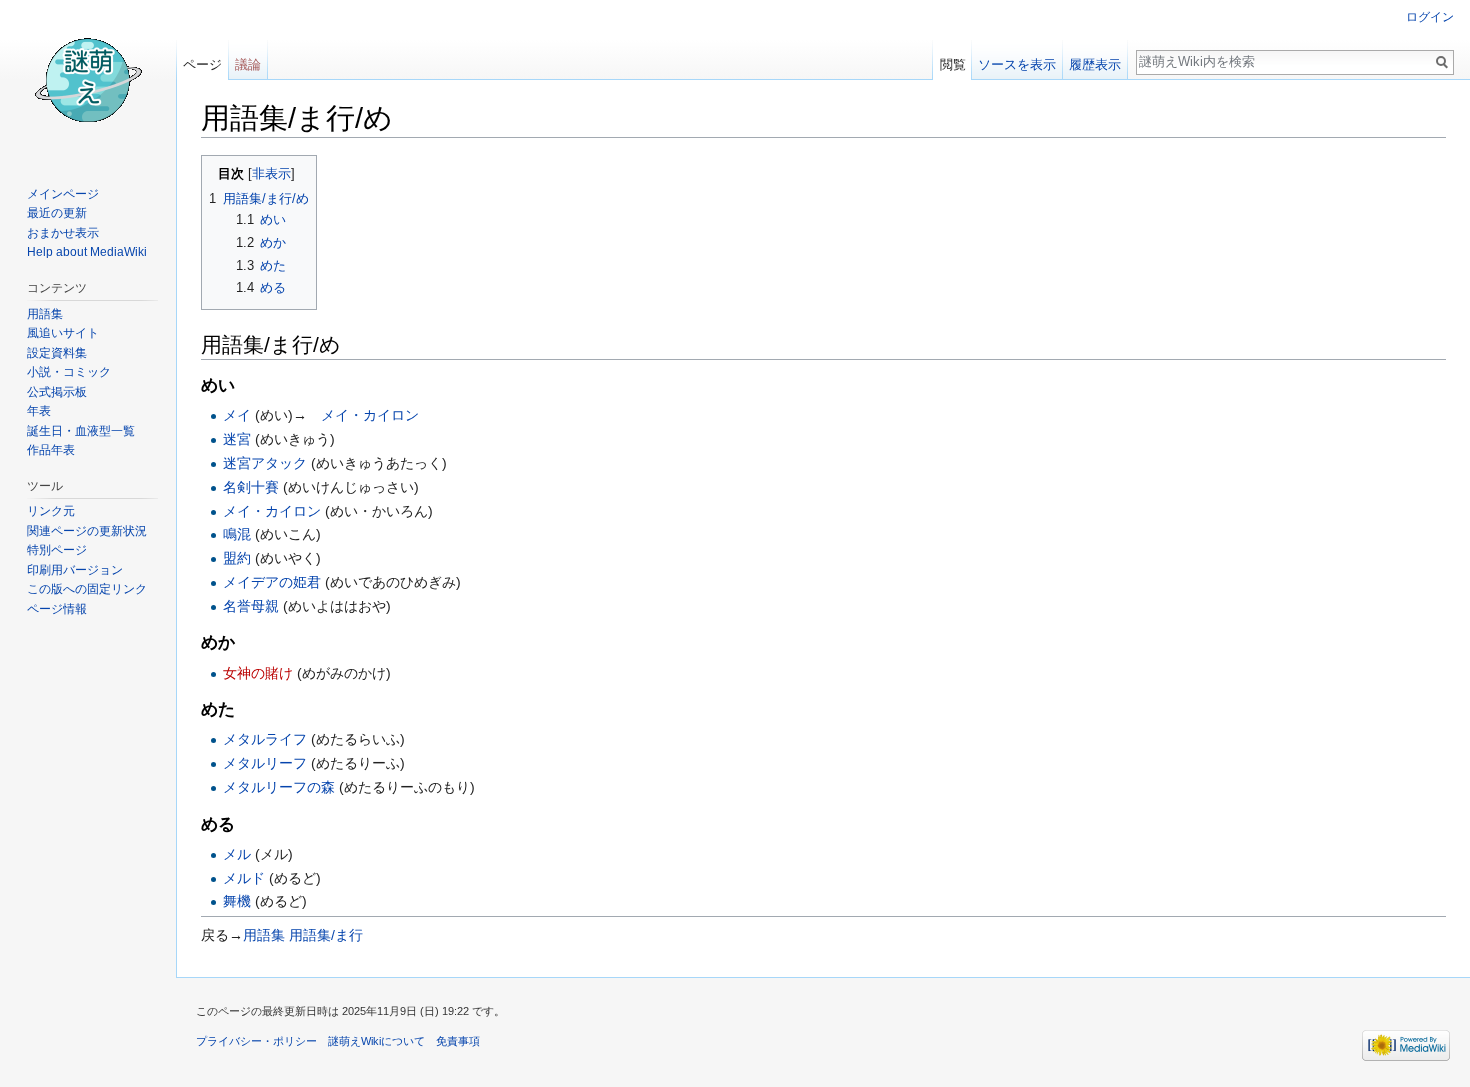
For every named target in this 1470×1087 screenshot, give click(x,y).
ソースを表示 (1017, 64)
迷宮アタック (265, 463)
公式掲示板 (57, 392)
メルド (244, 878)
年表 (39, 411)
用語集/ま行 (326, 935)
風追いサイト (63, 333)
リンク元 (51, 511)
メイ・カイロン (370, 415)
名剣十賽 (251, 487)
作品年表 (51, 450)
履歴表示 (1095, 64)
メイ (237, 415)
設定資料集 (57, 353)
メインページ (63, 194)
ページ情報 (57, 609)
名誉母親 (251, 606)
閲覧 (953, 64)
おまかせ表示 (63, 233)
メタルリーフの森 (279, 787)
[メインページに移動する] (88, 80)
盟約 (237, 558)
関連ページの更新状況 (87, 531)
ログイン (1430, 17)
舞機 (237, 901)
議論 (248, 64)
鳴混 (237, 534)
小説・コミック (69, 372)
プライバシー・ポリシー (256, 1041)
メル (237, 854)
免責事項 (458, 1041)
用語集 (264, 935)
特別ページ (57, 550)
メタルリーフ (265, 763)
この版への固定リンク (87, 589)
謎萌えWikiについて (376, 1041)
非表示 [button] (271, 174)
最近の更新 (57, 213)
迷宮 (237, 439)
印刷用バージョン (75, 570)
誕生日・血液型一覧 (81, 431)
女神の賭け (258, 673)
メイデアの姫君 (272, 582)
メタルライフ (265, 739)
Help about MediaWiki (87, 252)
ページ (202, 64)
